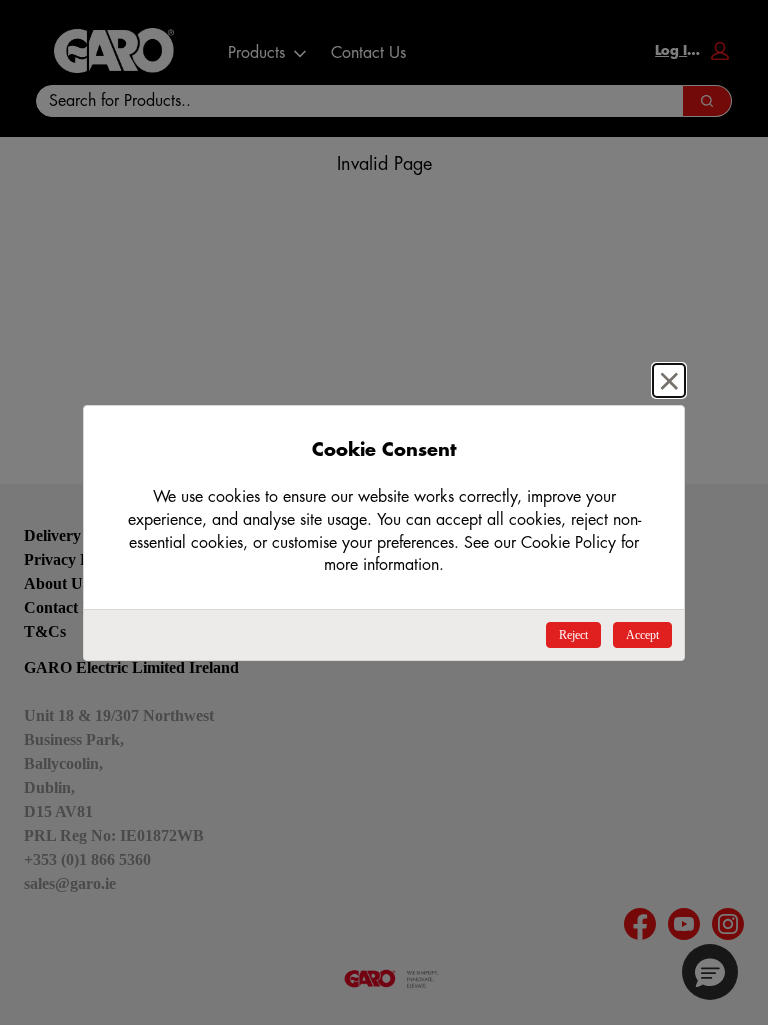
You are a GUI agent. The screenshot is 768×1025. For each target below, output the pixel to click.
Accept (642, 635)
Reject (573, 635)
